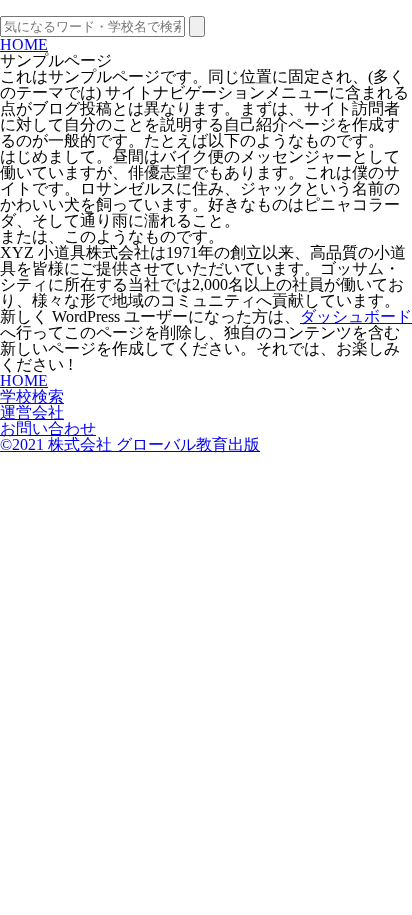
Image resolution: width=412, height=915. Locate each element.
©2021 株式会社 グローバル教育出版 (130, 444)
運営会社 (32, 412)
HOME (24, 44)
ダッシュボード (356, 316)
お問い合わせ (48, 428)
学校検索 (32, 396)
